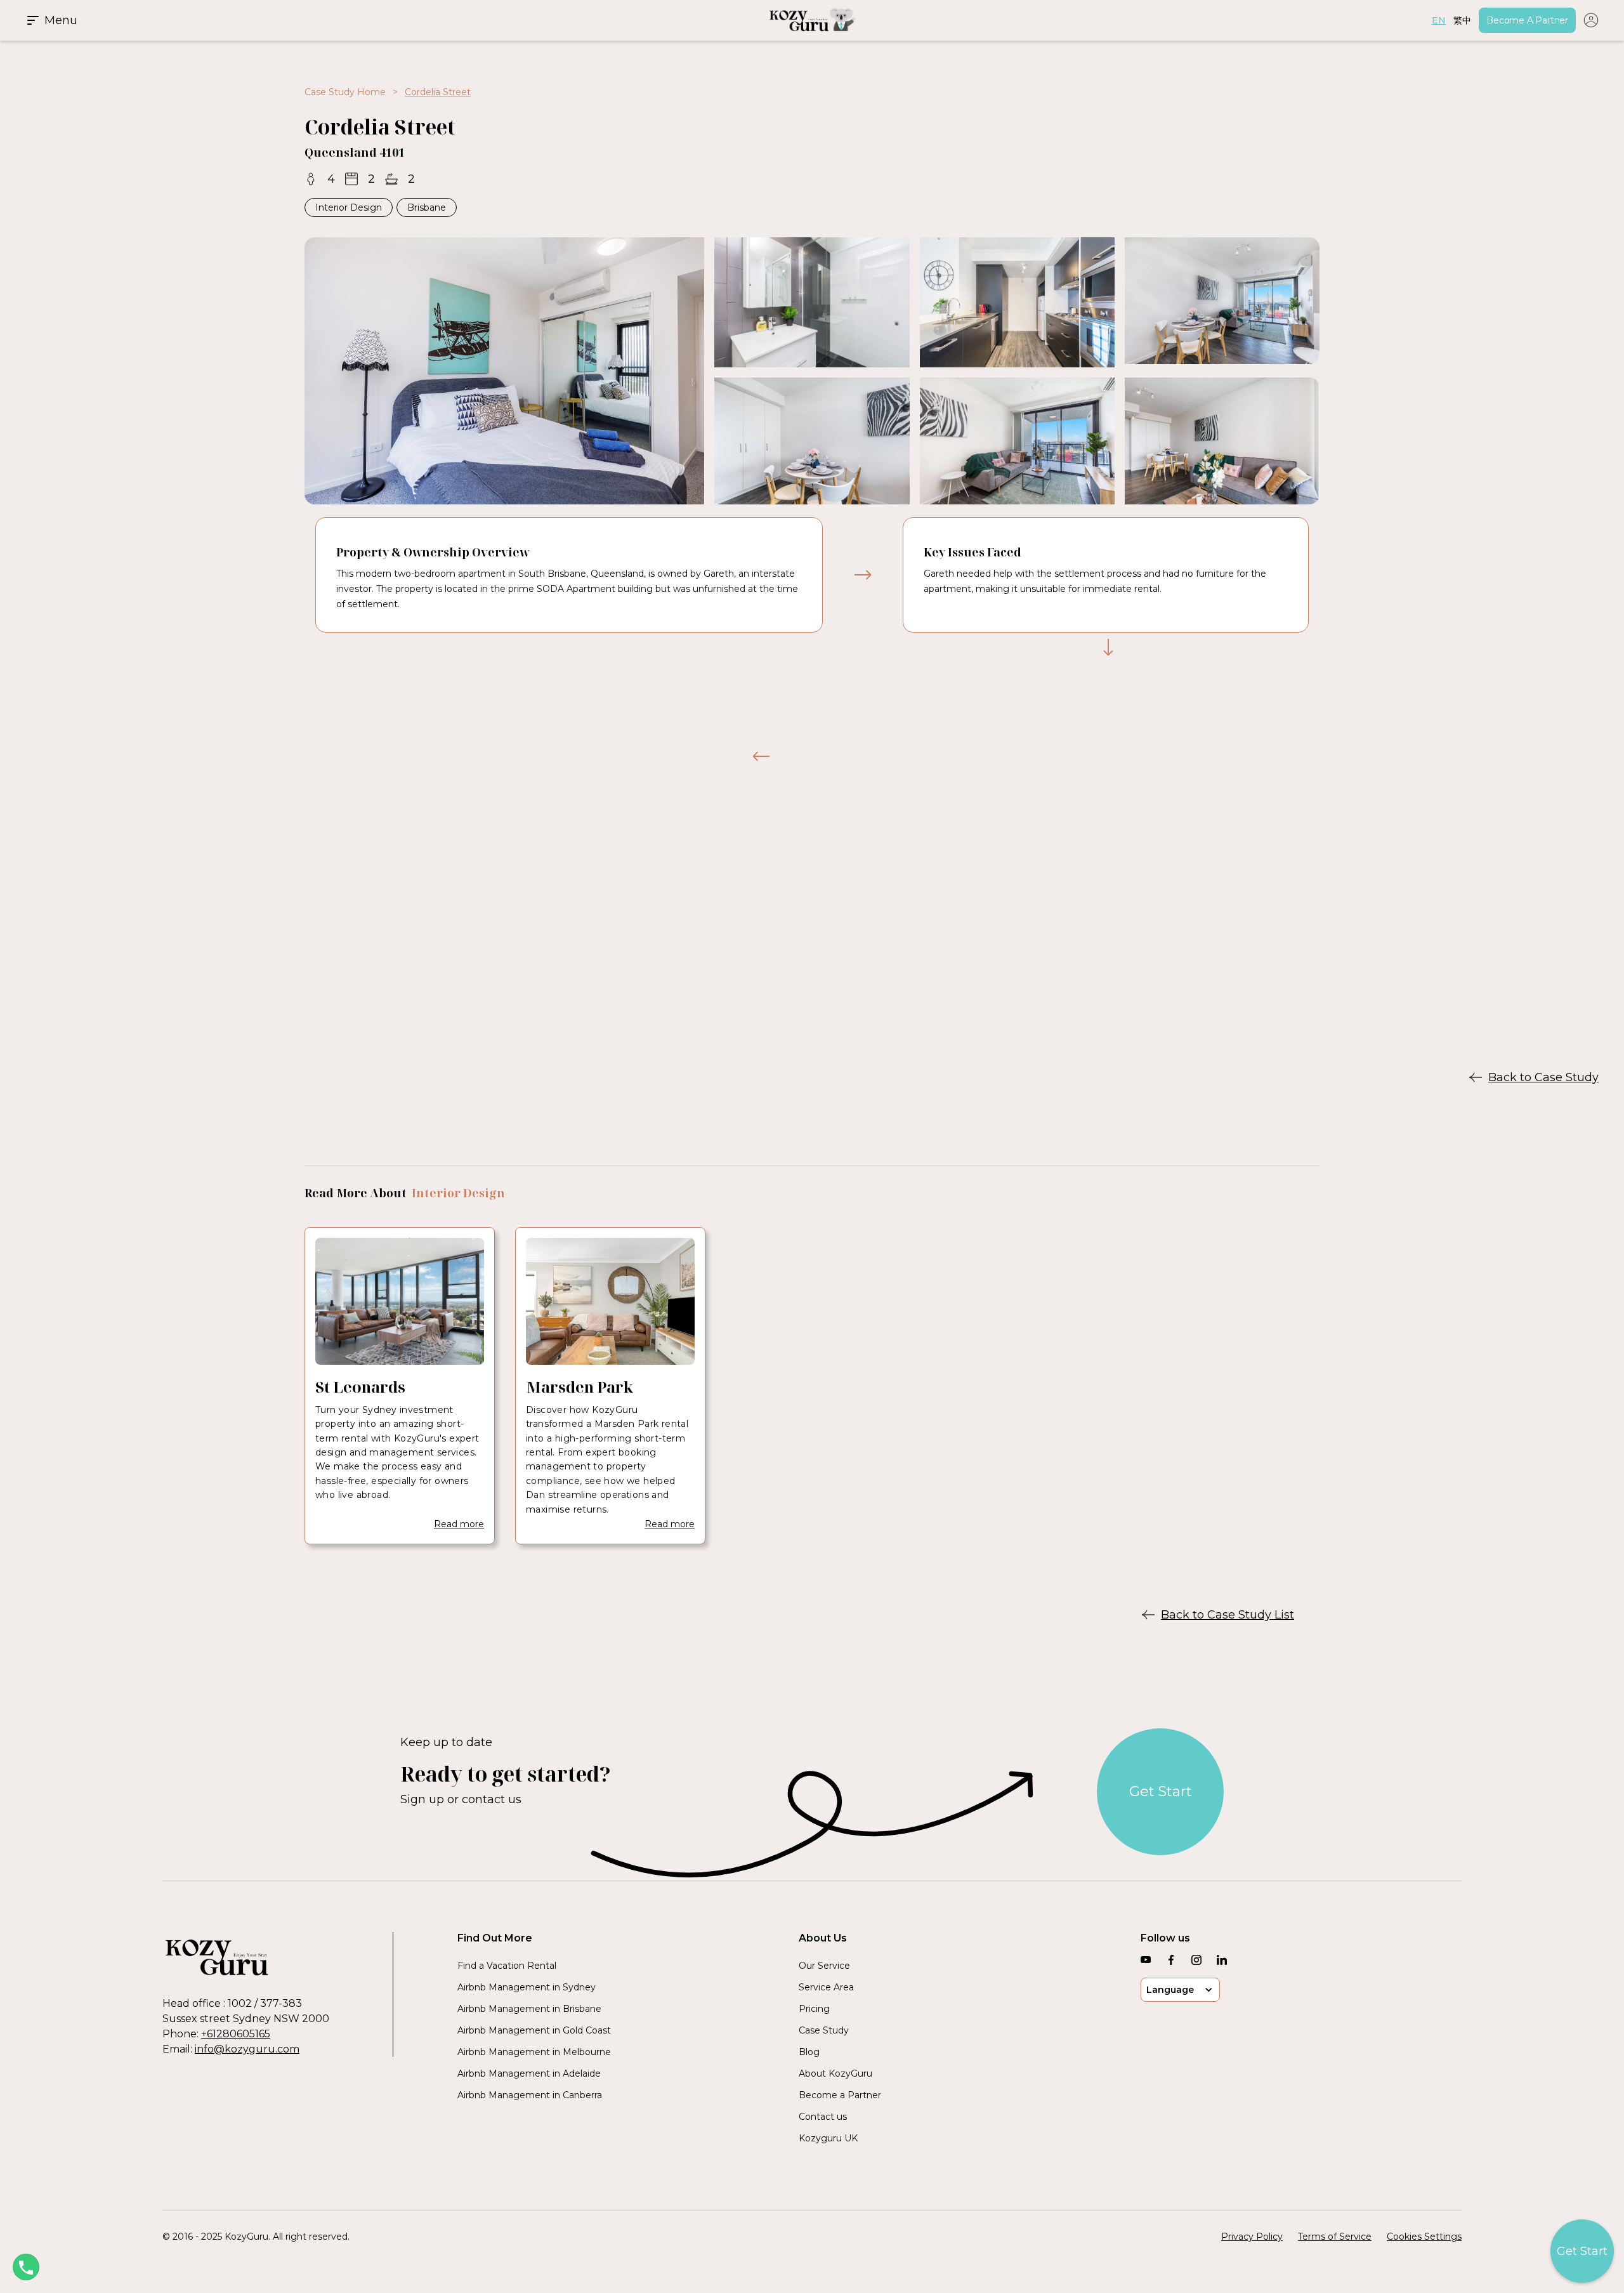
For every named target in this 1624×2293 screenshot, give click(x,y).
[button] (288, 20)
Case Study (824, 2030)
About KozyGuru (835, 2073)
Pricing (814, 2009)
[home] (812, 20)
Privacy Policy (1252, 2237)
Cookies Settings (1424, 2237)
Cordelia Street (438, 92)
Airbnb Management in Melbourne (534, 2052)
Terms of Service (1335, 2237)
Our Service (824, 1966)
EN (1439, 20)
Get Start (1161, 1791)
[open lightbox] (504, 371)
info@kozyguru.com (247, 2049)
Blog (809, 2052)
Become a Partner (840, 2095)
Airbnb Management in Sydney (527, 1987)
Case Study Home (345, 92)
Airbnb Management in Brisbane (529, 2009)
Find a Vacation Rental (507, 1966)
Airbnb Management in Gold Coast (534, 2030)
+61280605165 (236, 2034)
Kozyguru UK (828, 2138)
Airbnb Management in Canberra (530, 2095)
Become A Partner (1527, 20)
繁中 (1462, 20)
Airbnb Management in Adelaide (529, 2073)
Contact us (823, 2117)
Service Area (826, 1987)
